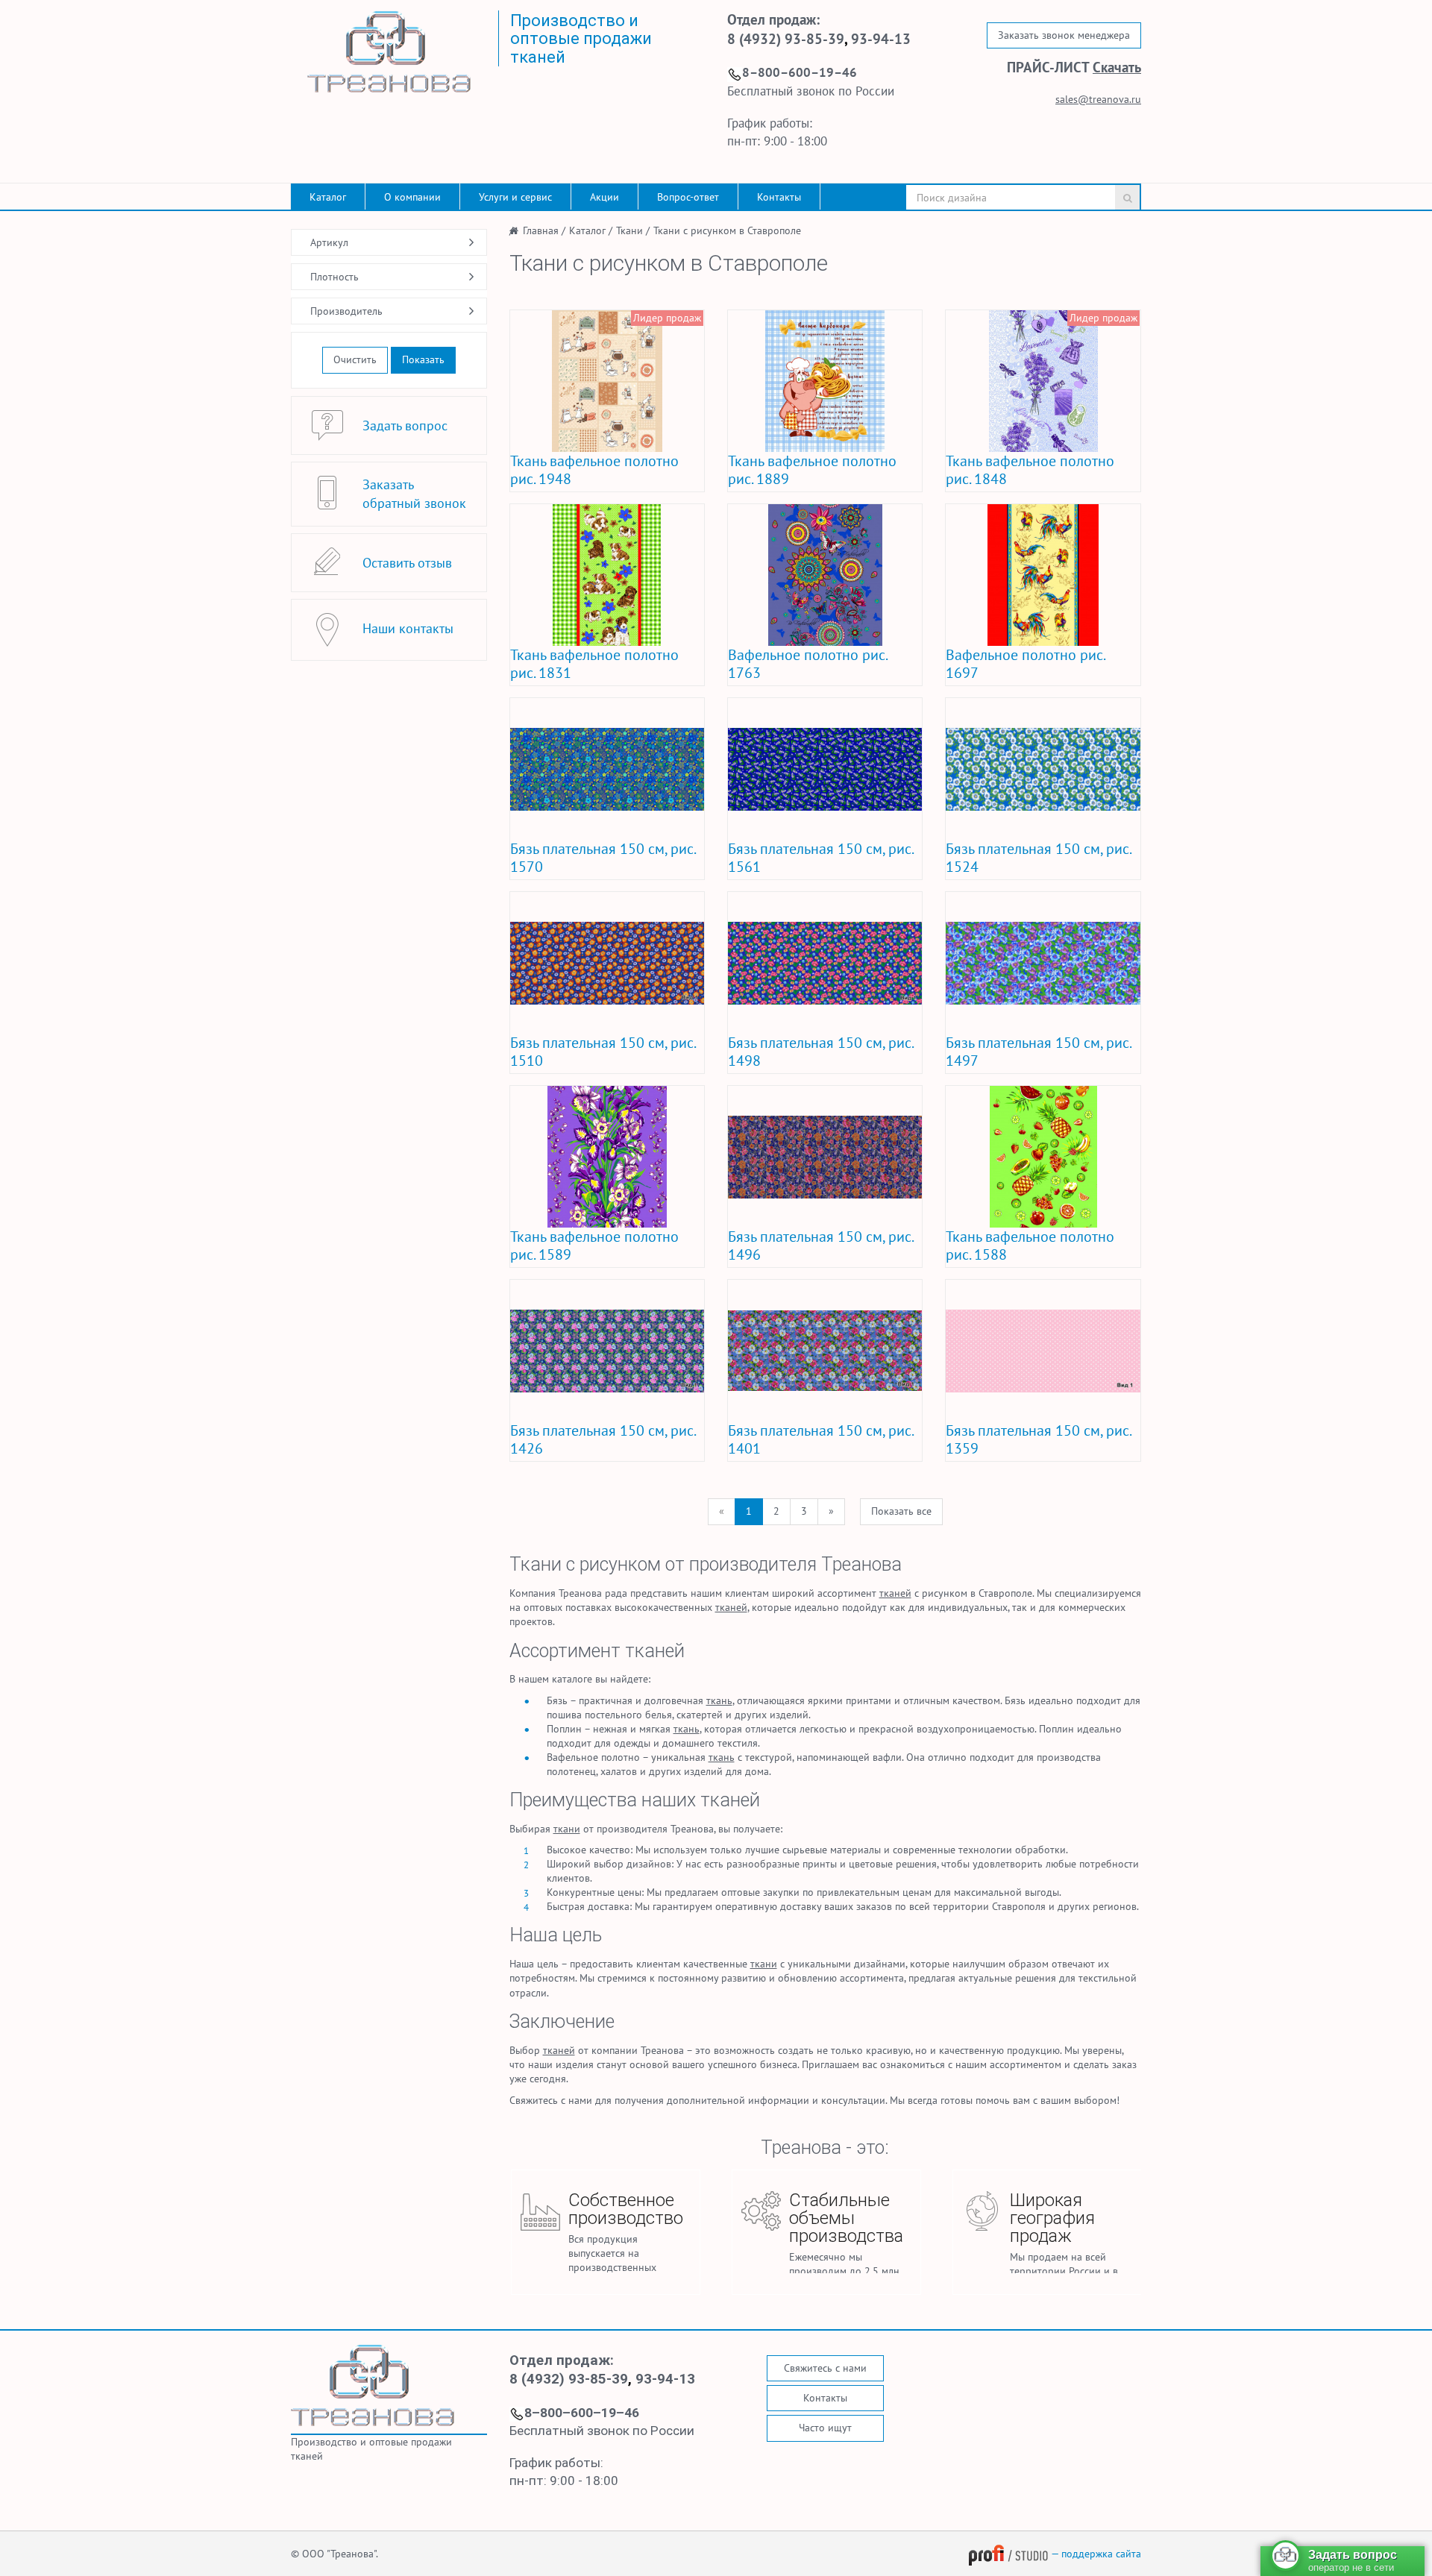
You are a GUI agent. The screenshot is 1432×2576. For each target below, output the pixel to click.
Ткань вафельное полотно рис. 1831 (594, 664)
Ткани (536, 1564)
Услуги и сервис (515, 197)
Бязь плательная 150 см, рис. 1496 (820, 1245)
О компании (412, 197)
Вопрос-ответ (688, 197)
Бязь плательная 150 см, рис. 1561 (820, 858)
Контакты (779, 197)
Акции (604, 197)
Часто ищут (825, 2428)
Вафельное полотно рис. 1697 (1025, 664)
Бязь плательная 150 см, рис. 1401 (820, 1439)
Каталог (328, 197)
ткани (567, 1829)
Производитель (346, 311)
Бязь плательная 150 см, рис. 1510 (603, 1052)
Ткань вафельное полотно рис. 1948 (594, 470)
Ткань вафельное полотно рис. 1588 (1030, 1245)
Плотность (335, 277)
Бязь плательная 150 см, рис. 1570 (603, 858)
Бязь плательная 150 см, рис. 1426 (603, 1439)
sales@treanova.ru (1098, 99)
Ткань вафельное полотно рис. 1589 (594, 1245)
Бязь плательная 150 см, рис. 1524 (1038, 858)
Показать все (901, 1511)
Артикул (329, 242)
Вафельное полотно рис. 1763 (807, 664)
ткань (719, 1700)
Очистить (355, 359)
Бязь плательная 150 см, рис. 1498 (820, 1052)
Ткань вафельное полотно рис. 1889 (812, 470)
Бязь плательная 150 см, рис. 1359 (1038, 1439)
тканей (895, 1593)
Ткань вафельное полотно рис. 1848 (1030, 470)
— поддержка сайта (1095, 2554)
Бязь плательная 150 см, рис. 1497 (1038, 1052)
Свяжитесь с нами (825, 2368)
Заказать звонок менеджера (1064, 35)
